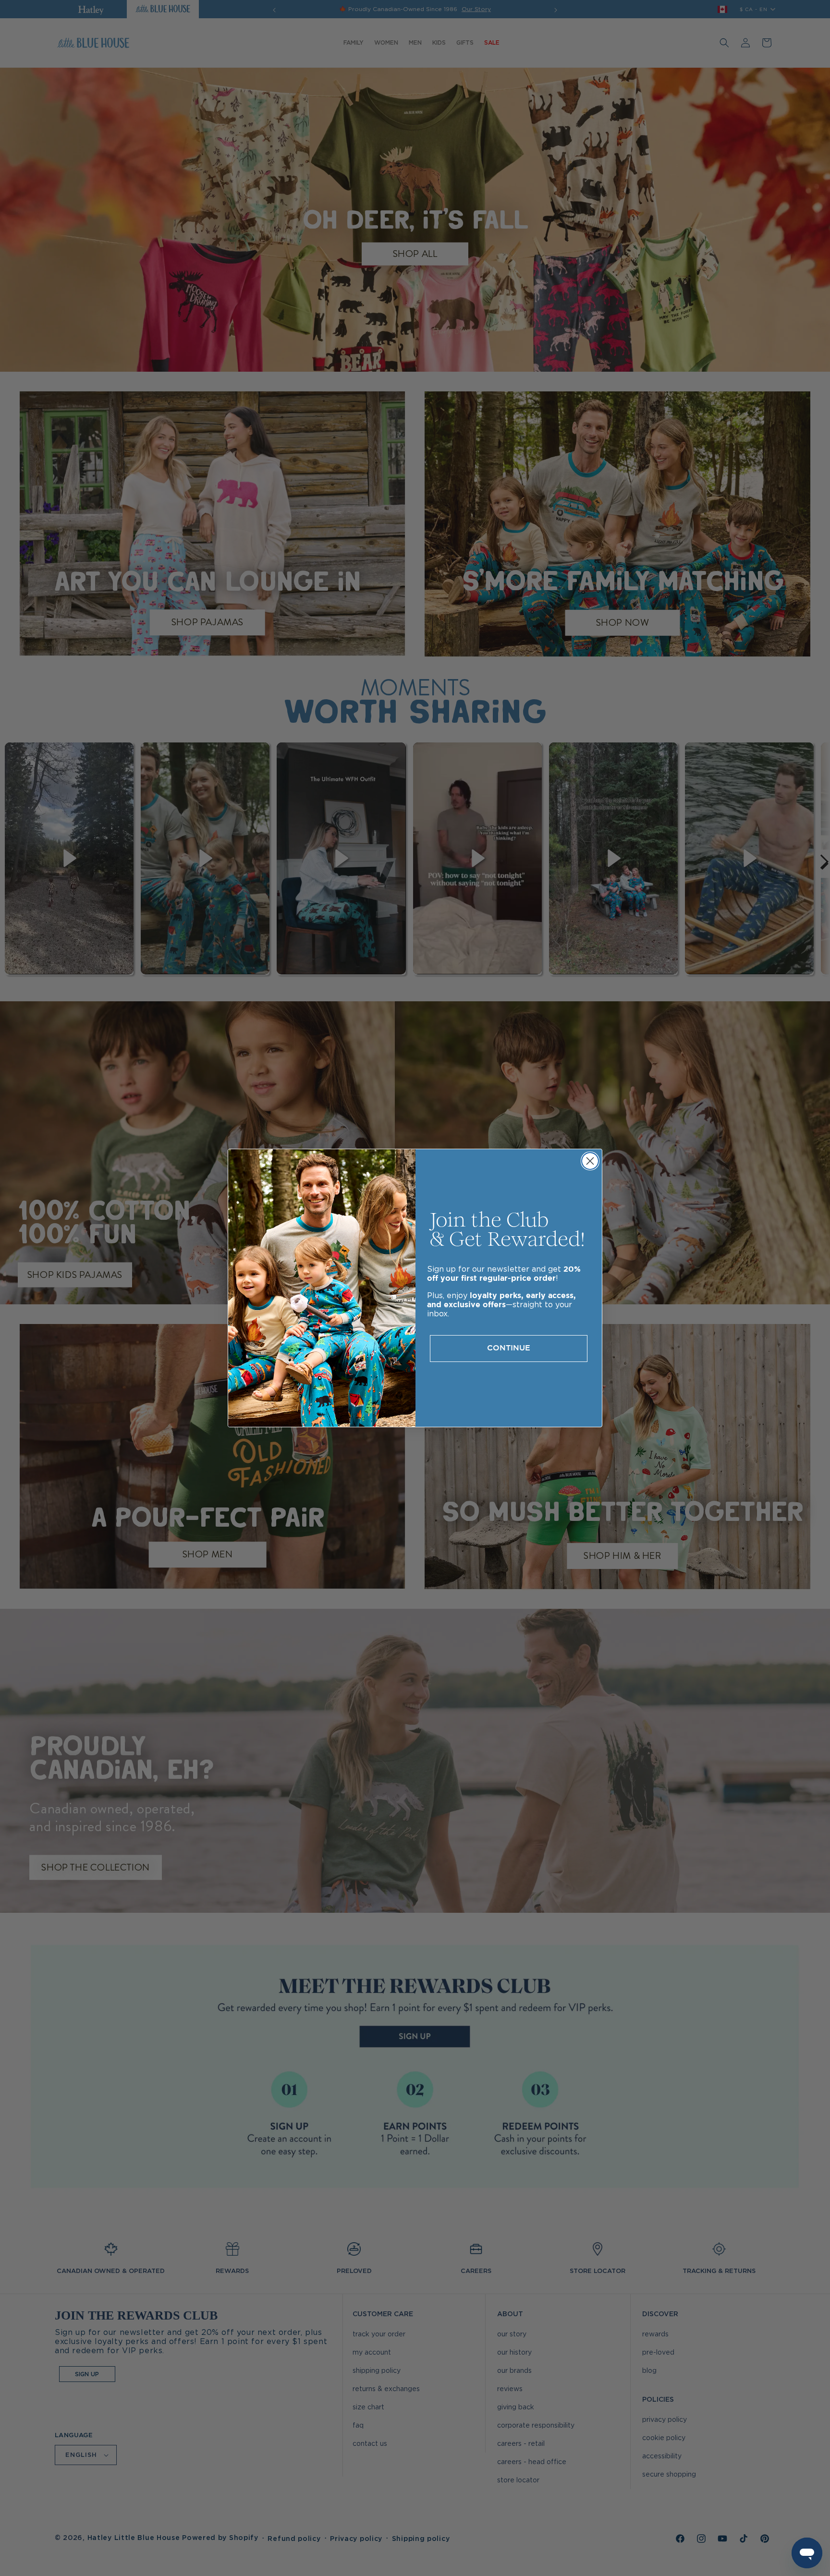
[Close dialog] (590, 1161)
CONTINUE (509, 1348)
